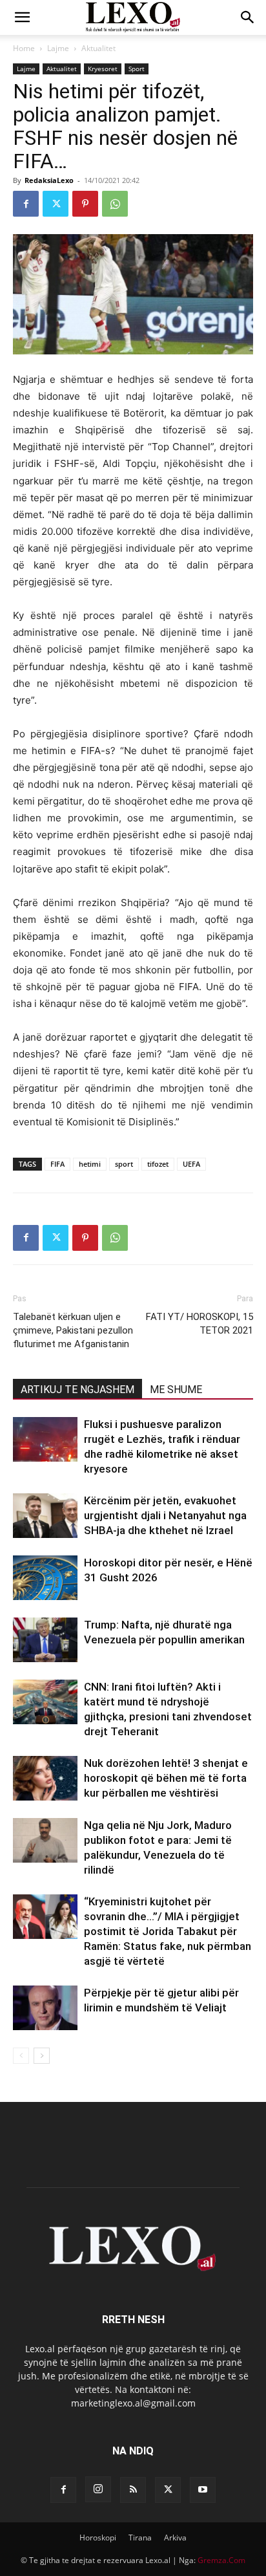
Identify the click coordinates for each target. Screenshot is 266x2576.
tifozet (158, 1164)
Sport (137, 69)
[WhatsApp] (115, 204)
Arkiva (175, 2538)
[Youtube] (203, 2490)
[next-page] (42, 2056)
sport (124, 1164)
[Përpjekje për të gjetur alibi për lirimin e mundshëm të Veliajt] (45, 2008)
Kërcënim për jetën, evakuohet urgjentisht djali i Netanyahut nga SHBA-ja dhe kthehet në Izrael (165, 1515)
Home (24, 48)
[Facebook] (26, 204)
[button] (22, 17)
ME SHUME (176, 1390)
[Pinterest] (85, 204)
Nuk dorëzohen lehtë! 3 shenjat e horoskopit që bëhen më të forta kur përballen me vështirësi (166, 1778)
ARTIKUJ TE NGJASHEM (77, 1390)
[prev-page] (21, 2056)
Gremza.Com (221, 2560)
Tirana (140, 2538)
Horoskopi (98, 2538)
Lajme (58, 48)
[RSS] (133, 2490)
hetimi (90, 1164)
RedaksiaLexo (49, 180)
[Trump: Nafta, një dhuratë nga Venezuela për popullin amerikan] (45, 1640)
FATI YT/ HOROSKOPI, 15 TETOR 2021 (200, 1324)
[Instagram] (98, 2489)
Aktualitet (98, 48)
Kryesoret (103, 69)
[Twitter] (56, 204)
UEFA (191, 1164)
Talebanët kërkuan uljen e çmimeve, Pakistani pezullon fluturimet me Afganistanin (73, 1330)
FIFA (57, 1164)
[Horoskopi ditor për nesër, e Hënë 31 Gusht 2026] (45, 1578)
